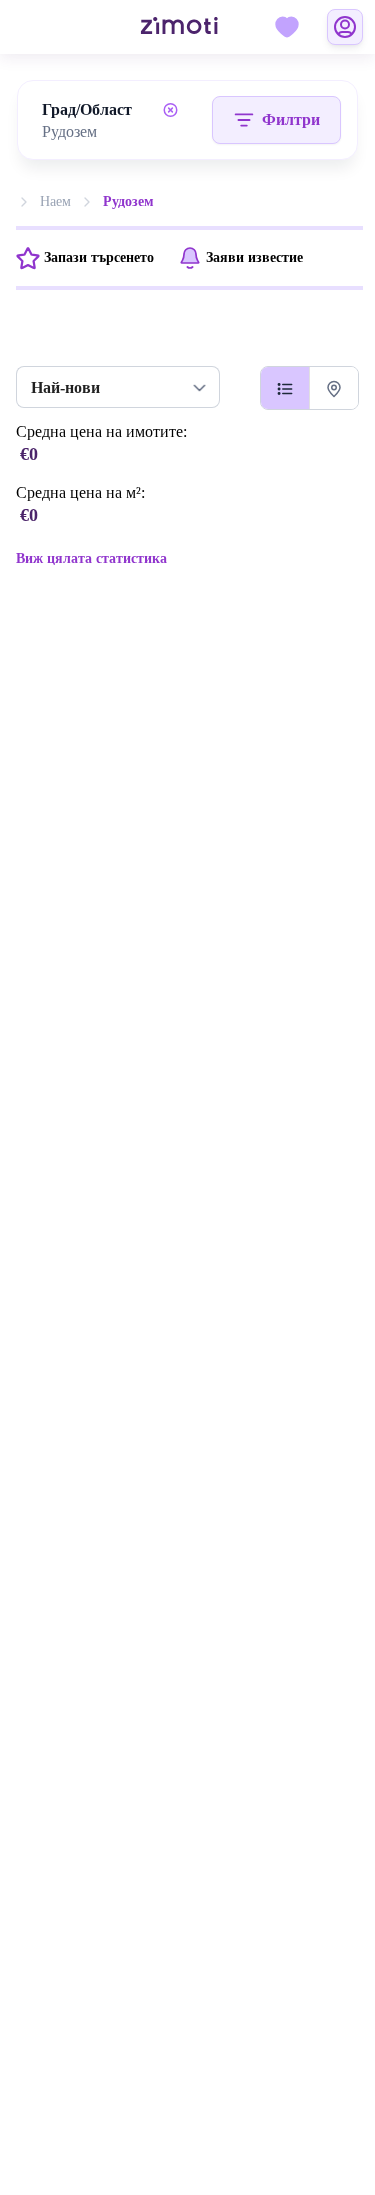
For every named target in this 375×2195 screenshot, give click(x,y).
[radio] (285, 388)
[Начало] (155, 27)
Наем (55, 201)
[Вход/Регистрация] (345, 27)
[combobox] (114, 132)
